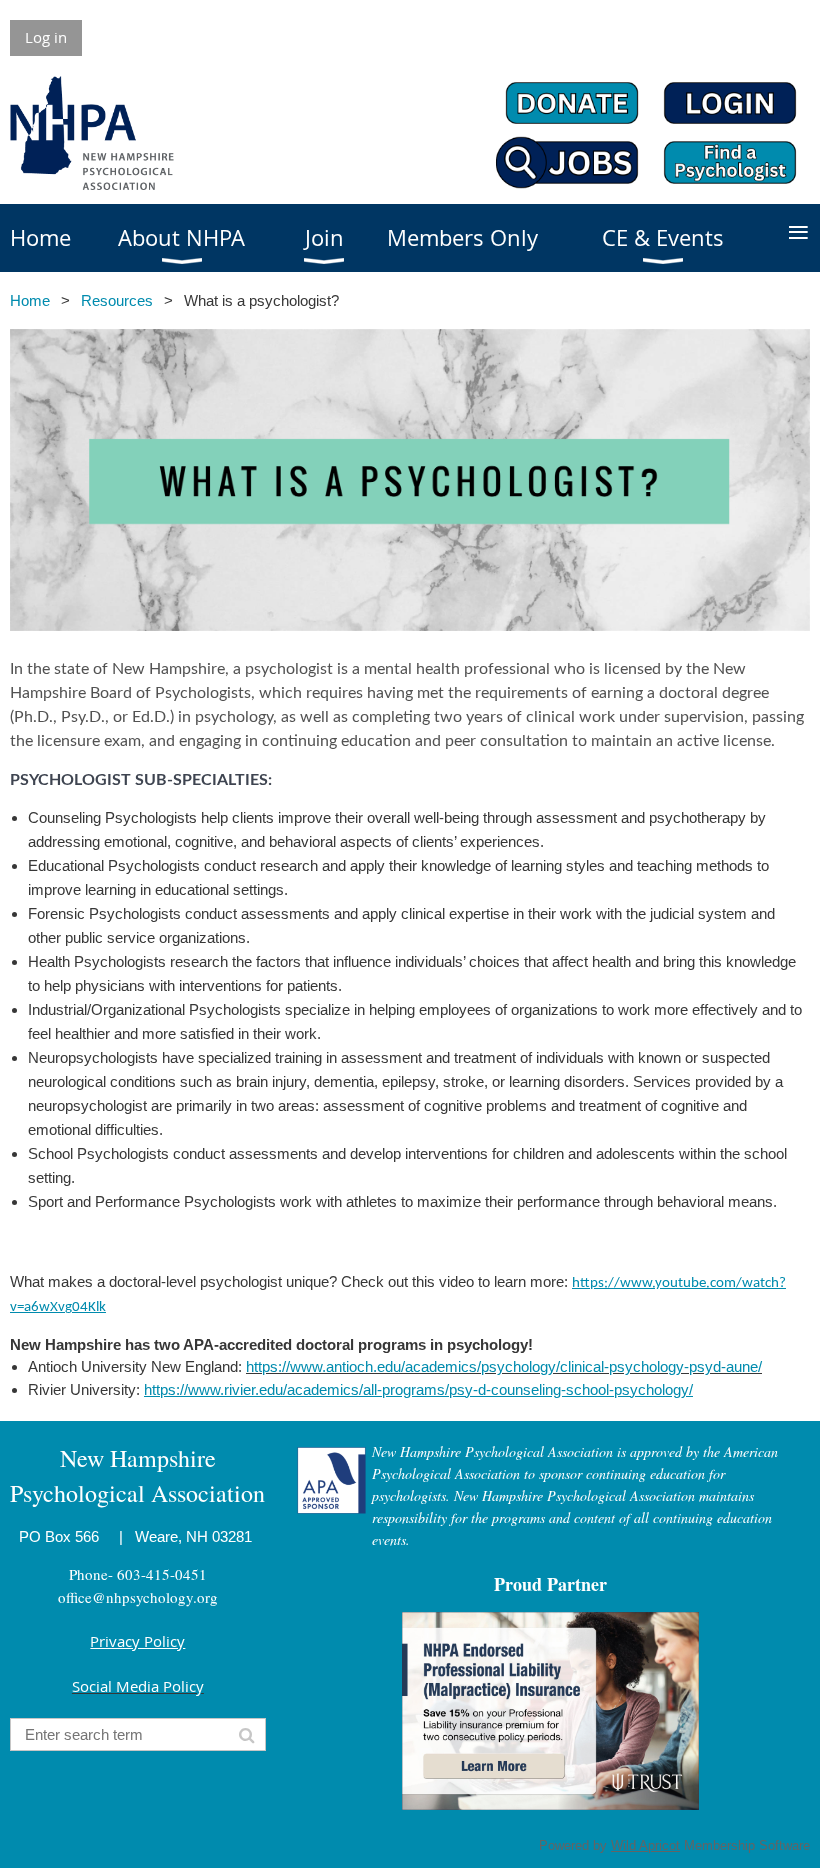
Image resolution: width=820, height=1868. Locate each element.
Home (30, 300)
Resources (117, 300)
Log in (46, 37)
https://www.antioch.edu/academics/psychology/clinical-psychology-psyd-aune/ (504, 1366)
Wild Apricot (645, 1845)
